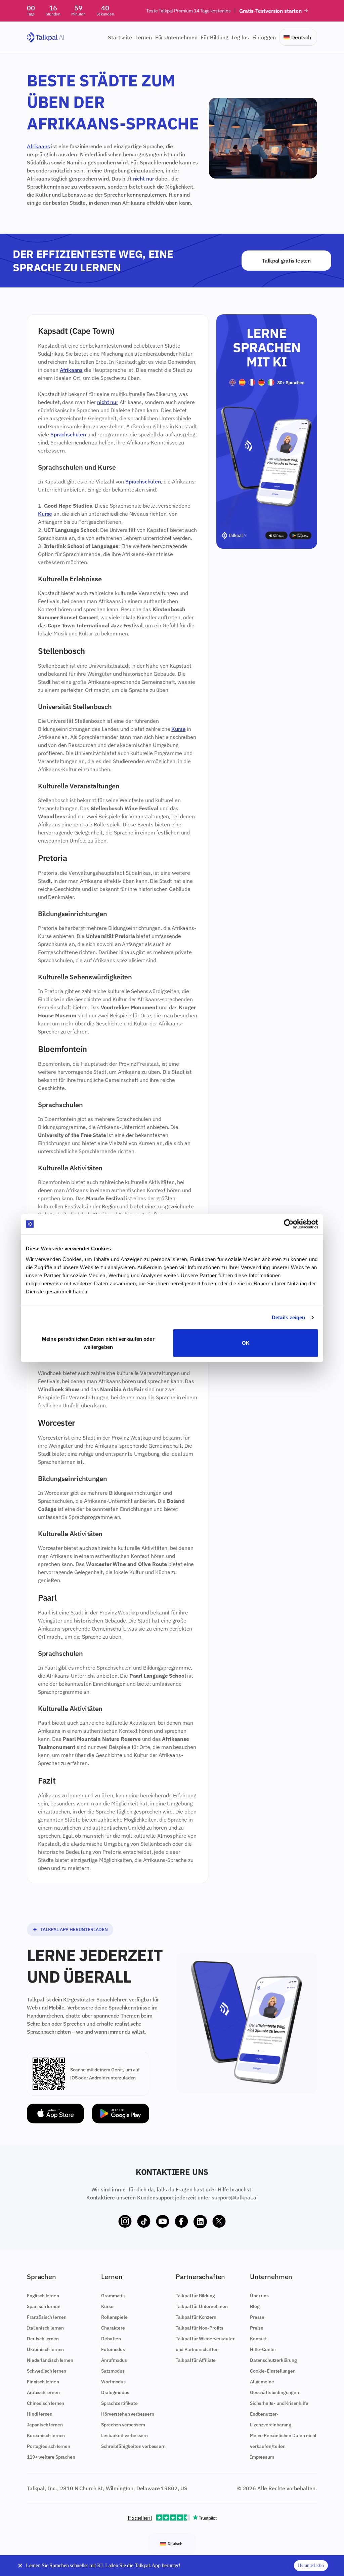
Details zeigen (288, 1317)
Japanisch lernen (45, 2425)
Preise (257, 2328)
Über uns (259, 2296)
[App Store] (55, 2114)
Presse (257, 2317)
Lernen (144, 37)
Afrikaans (38, 146)
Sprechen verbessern (123, 2425)
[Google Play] (121, 2114)
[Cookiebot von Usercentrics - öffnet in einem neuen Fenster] (289, 1224)
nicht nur (144, 179)
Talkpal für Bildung (195, 2296)
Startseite (120, 37)
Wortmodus (113, 2382)
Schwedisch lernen (47, 2371)
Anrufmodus (114, 2360)
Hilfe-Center (263, 2349)
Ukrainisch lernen (45, 2349)
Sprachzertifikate (119, 2403)
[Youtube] (163, 2222)
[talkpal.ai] (46, 37)
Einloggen (264, 37)
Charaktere (113, 2328)
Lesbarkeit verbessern (124, 2435)
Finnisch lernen (43, 2382)
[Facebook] (181, 2222)
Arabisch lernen (43, 2392)
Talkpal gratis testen (286, 261)
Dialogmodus (115, 2392)
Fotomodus (113, 2349)
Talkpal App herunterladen (74, 1929)
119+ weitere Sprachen (51, 2457)
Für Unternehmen (176, 37)
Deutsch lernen (43, 2339)
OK (246, 1343)
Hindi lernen (40, 2414)
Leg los (240, 37)
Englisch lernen (43, 2296)
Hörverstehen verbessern (127, 2414)
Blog (255, 2306)
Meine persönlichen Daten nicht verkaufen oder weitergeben (98, 1343)
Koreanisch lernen (46, 2435)
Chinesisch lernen (46, 2403)
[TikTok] (144, 2222)
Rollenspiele (114, 2317)
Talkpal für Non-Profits (200, 2328)
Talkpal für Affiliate (196, 2360)
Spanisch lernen (44, 2306)
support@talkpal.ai (235, 2197)
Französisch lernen (47, 2317)
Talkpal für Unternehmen (202, 2306)
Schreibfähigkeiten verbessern (133, 2446)
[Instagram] (125, 2222)
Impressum (262, 2457)
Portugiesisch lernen (49, 2446)
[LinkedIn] (200, 2222)
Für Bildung (214, 37)
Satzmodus (113, 2371)
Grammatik (113, 2296)
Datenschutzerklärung (273, 2360)
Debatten (111, 2339)
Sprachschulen (68, 434)
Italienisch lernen (45, 2328)
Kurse (45, 514)
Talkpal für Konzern (196, 2317)
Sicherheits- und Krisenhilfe (279, 2403)
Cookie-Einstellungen (273, 2371)
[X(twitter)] (219, 2222)
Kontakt (258, 2339)
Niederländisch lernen (50, 2360)
